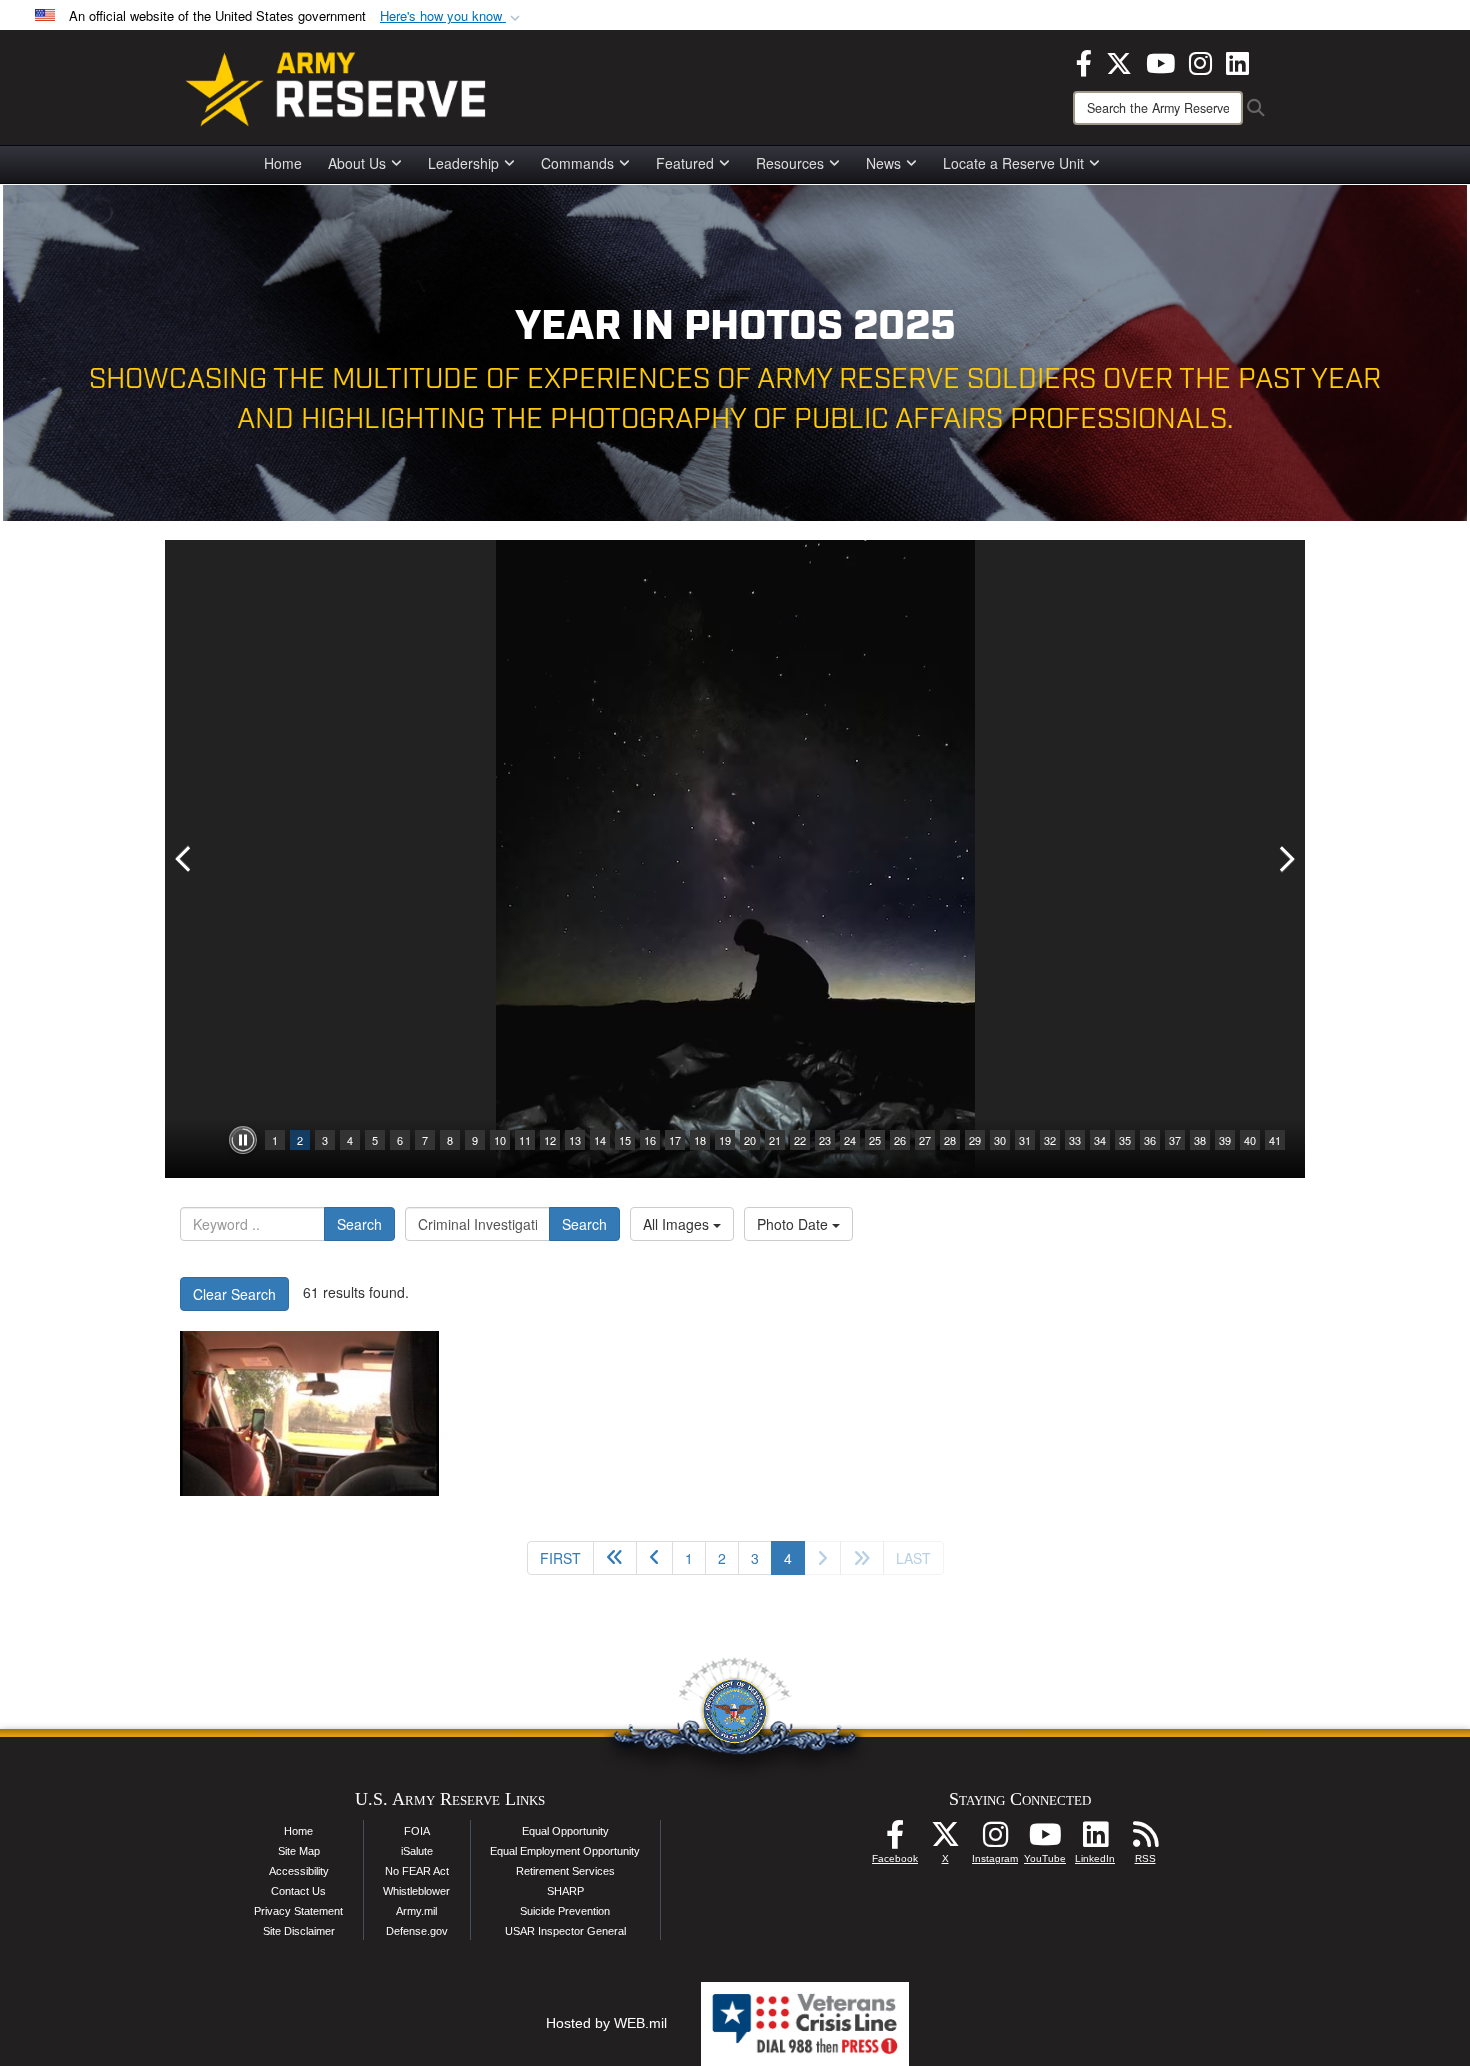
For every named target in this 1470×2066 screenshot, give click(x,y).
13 (575, 1140)
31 (1025, 1140)
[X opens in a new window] (1119, 61)
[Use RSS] (1145, 1840)
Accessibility (299, 1871)
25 (875, 1140)
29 (975, 1140)
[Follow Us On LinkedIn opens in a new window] (1095, 1840)
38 (1200, 1140)
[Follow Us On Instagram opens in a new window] (995, 1840)
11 (525, 1140)
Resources (790, 163)
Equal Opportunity (565, 1831)
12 (550, 1140)
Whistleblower (416, 1891)
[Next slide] (1285, 859)
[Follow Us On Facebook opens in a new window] (895, 1840)
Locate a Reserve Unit (1013, 163)
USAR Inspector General (565, 1931)
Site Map (299, 1851)
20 (750, 1140)
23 (825, 1140)
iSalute (417, 1851)
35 (1125, 1140)
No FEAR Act (417, 1871)
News (883, 163)
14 (600, 1140)
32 (1050, 1140)
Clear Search (234, 1294)
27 (925, 1140)
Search (359, 1224)
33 (1075, 1140)
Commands (577, 163)
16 (650, 1140)
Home (283, 163)
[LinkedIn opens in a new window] (1237, 61)
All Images (678, 1224)
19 (725, 1140)
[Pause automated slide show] (243, 1140)
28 (950, 1140)
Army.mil (416, 1911)
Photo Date (794, 1224)
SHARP (565, 1891)
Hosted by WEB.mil (606, 2023)
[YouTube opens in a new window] (1160, 61)
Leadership (463, 163)
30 (1000, 1140)
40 (1250, 1140)
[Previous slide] (185, 859)
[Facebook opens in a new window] (1084, 61)
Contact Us (298, 1891)
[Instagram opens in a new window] (1200, 61)
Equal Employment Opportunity (565, 1851)
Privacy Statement (298, 1911)
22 (800, 1140)
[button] (452, 16)
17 (675, 1140)
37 (1175, 1140)
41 (1275, 1140)
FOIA (417, 1831)
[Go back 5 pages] (615, 1558)
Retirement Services (565, 1871)
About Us (357, 163)
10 (500, 1140)
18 (700, 1140)
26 (900, 1140)
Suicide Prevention (565, 1911)
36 (1150, 1140)
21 (775, 1140)
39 (1225, 1140)
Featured (685, 163)
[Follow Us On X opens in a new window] (945, 1840)
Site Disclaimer (299, 1931)
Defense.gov (417, 1931)
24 (850, 1140)
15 (625, 1140)
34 (1100, 1140)
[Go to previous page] (654, 1558)
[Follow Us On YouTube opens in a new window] (1045, 1840)
